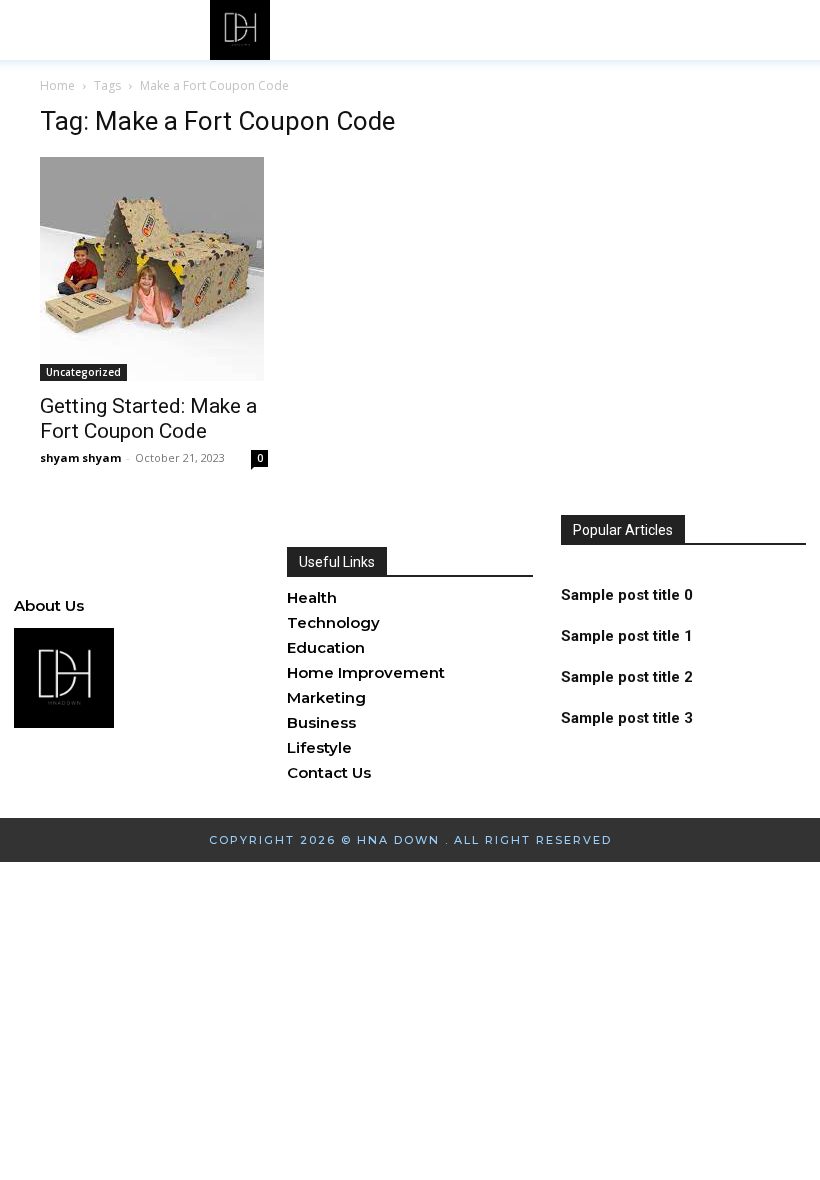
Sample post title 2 (627, 677)
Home (57, 85)
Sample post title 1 (627, 636)
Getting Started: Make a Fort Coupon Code (148, 418)
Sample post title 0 (627, 595)
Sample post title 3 (627, 718)
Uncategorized (83, 372)
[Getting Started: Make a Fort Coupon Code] (154, 269)
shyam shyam (80, 457)
